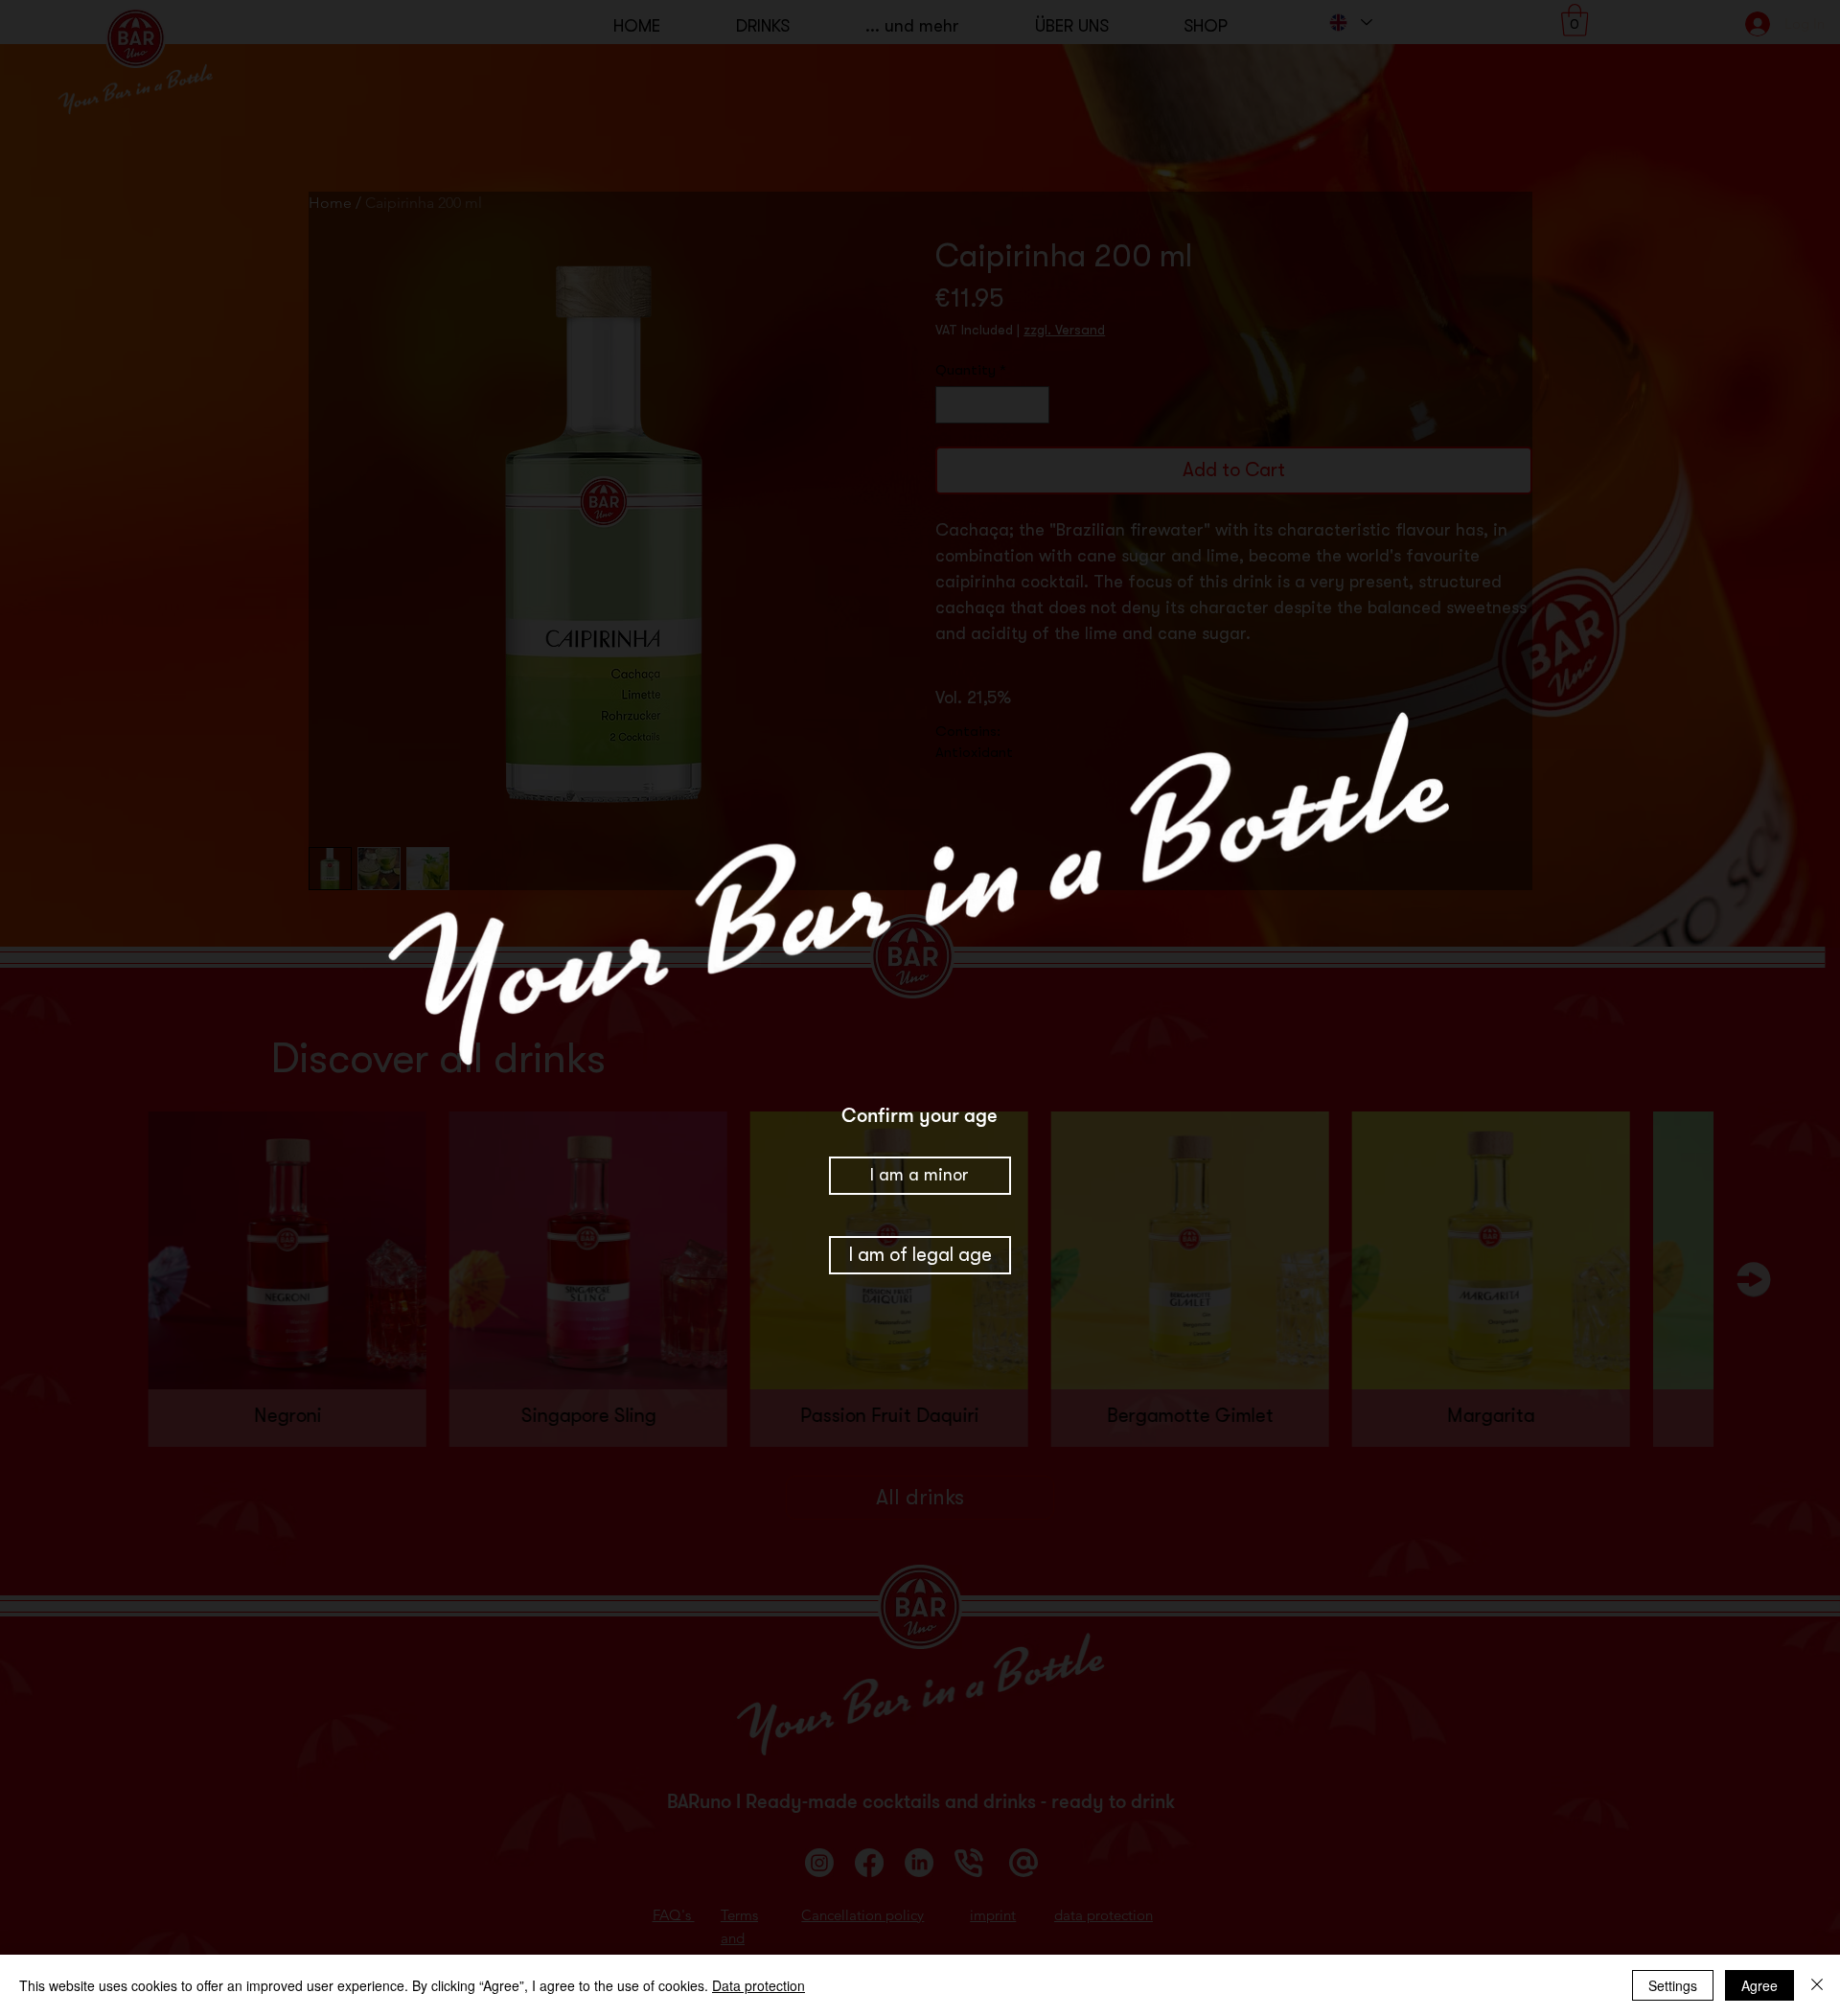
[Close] (1817, 1985)
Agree (1759, 1985)
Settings (1673, 1985)
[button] (920, 1256)
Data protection (759, 1985)
